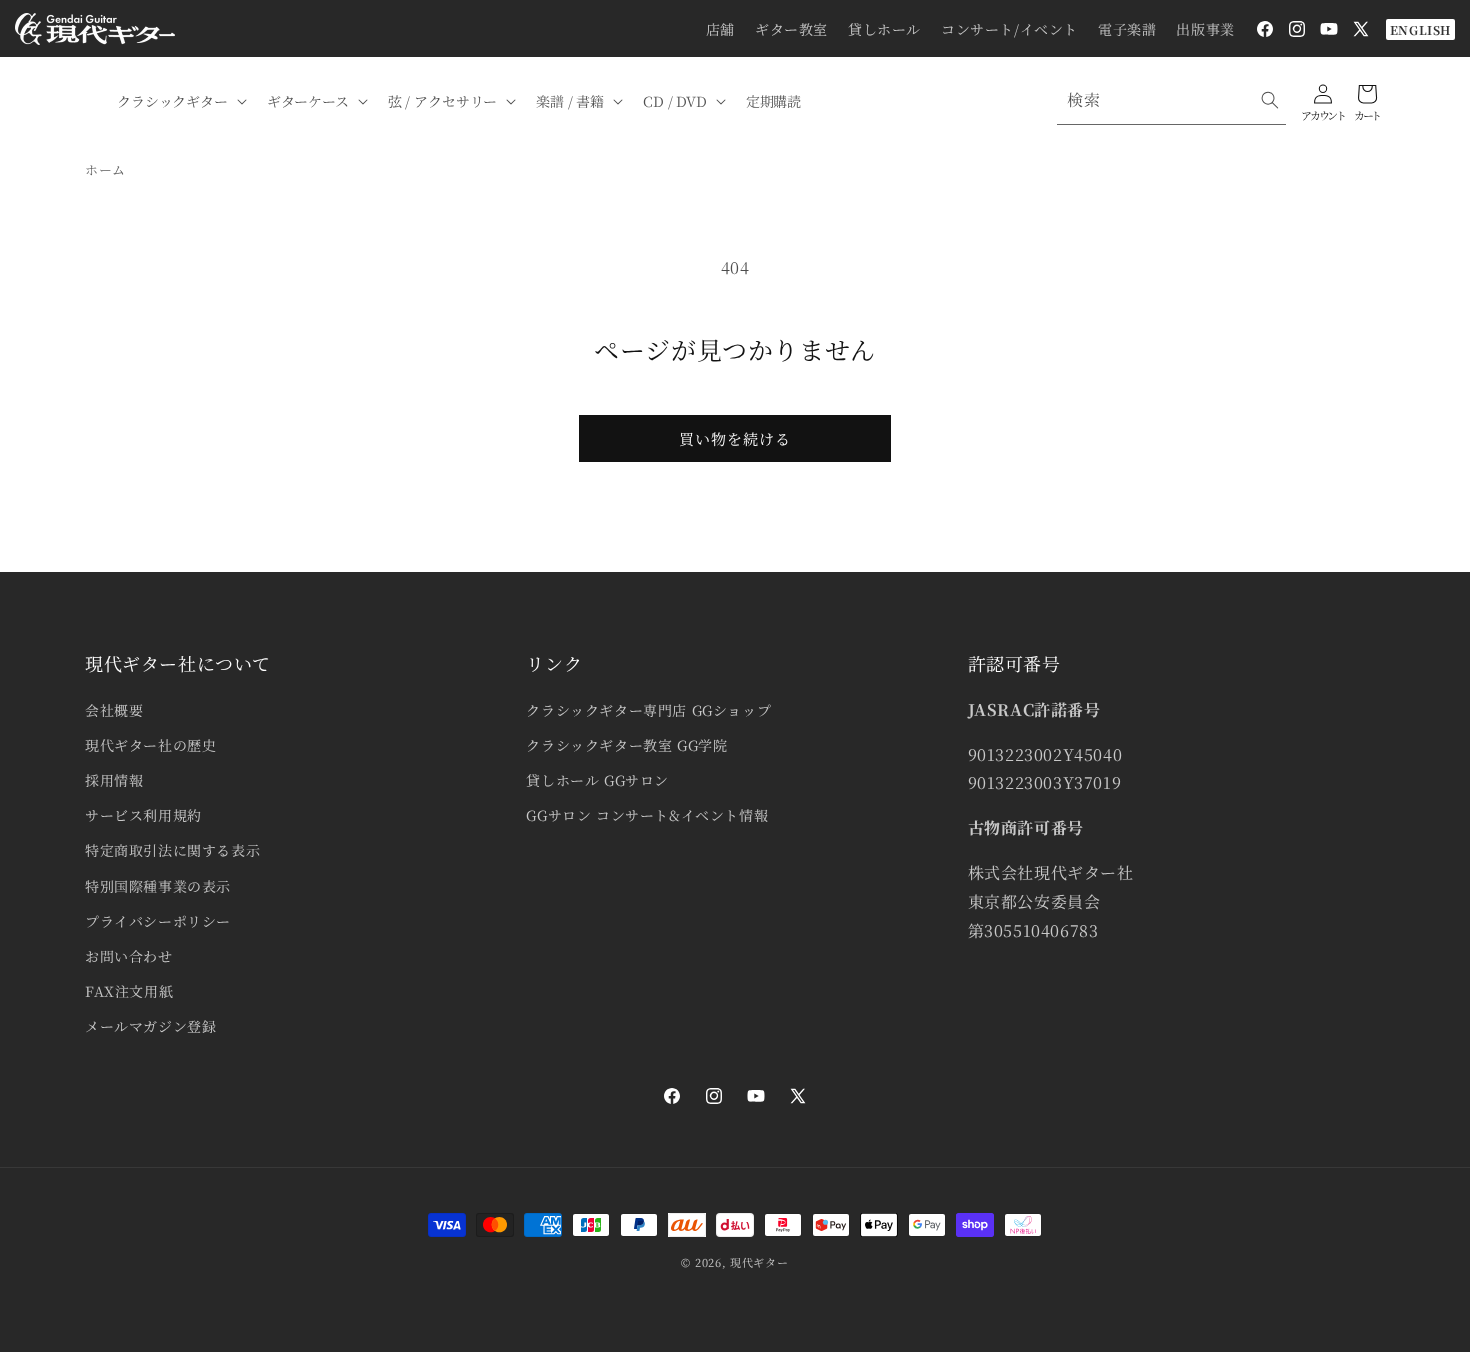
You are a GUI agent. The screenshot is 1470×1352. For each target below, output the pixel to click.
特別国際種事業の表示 (158, 886)
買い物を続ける (735, 438)
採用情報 (114, 780)
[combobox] (1171, 100)
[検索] (1270, 100)
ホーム (105, 169)
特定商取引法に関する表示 (172, 850)
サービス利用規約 (143, 815)
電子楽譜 (1127, 29)
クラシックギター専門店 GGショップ (648, 710)
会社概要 (114, 710)
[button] (180, 101)
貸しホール (884, 29)
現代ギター (759, 1262)
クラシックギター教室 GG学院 (626, 745)
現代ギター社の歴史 (150, 745)
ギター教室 (791, 29)
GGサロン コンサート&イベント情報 (647, 815)
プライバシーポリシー (158, 921)
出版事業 (1205, 29)
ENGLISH (1420, 29)
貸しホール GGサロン (597, 780)
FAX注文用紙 (129, 991)
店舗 (720, 29)
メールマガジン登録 (150, 1026)
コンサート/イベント (1009, 29)
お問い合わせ (129, 956)
